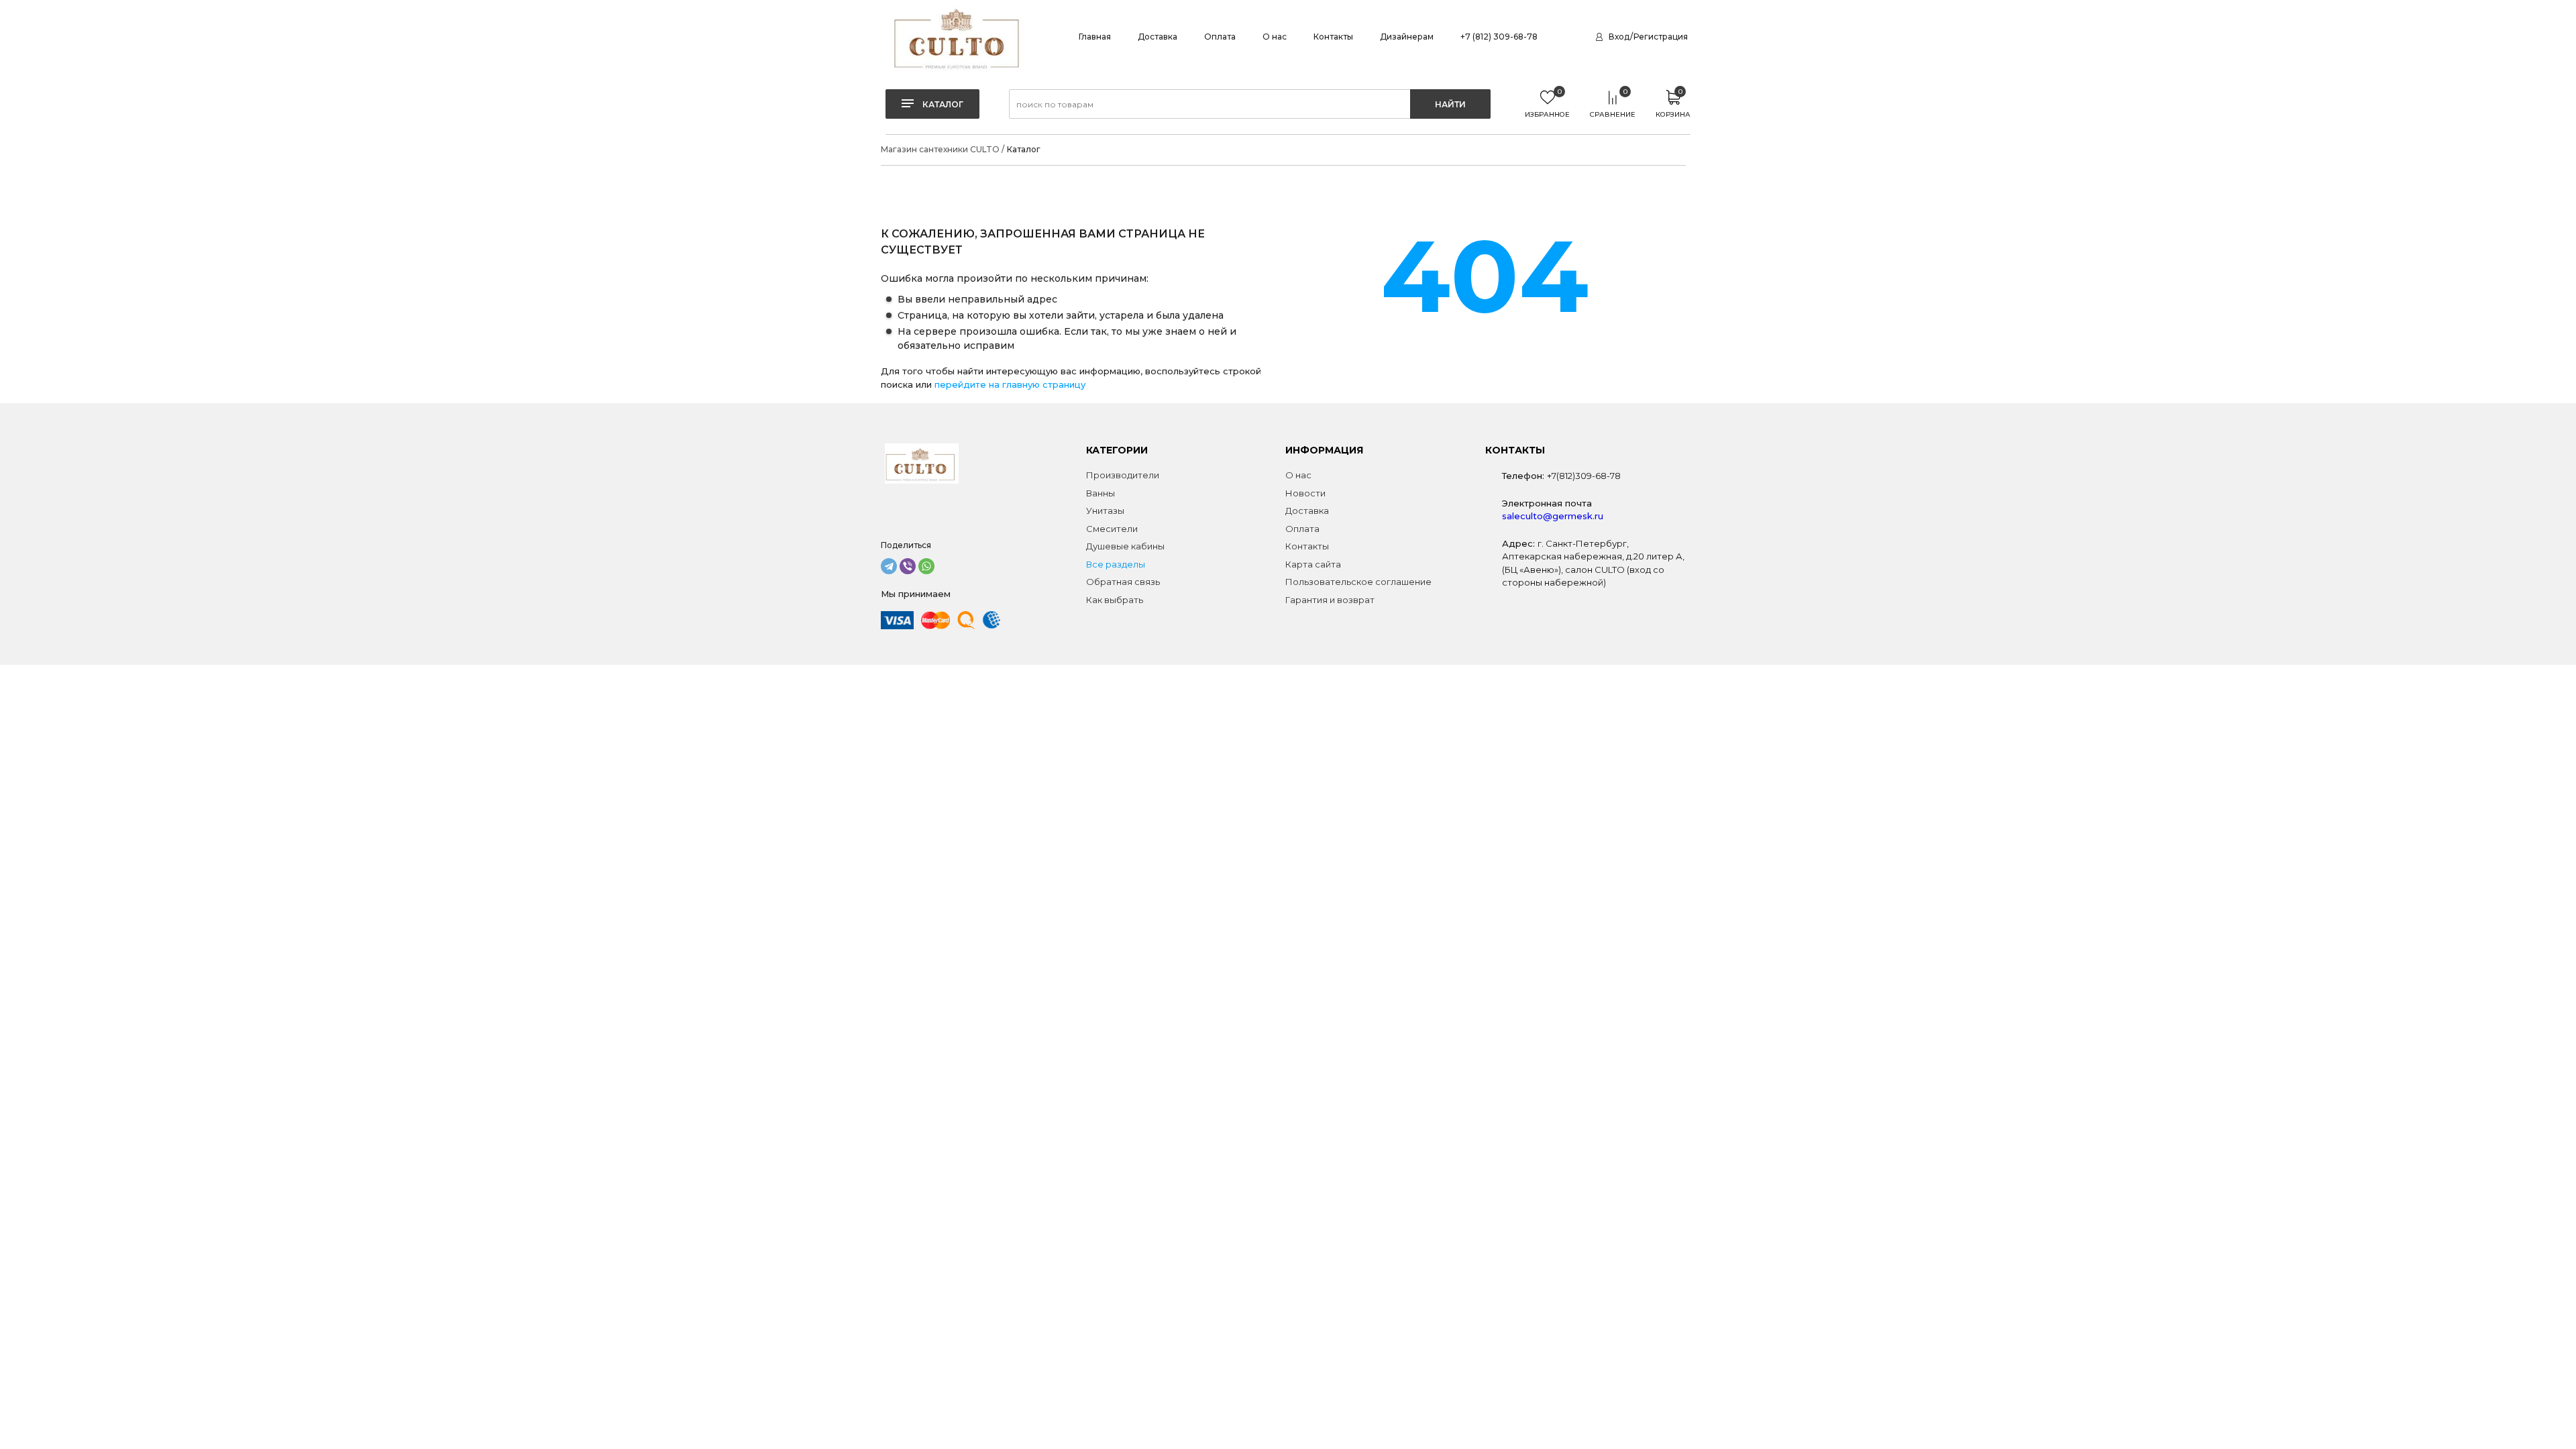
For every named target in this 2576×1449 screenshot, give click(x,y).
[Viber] (908, 566)
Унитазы (1105, 511)
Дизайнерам (1407, 37)
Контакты (1333, 37)
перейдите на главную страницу (1010, 384)
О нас (1275, 37)
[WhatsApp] (926, 566)
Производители (1123, 475)
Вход (1619, 37)
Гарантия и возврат (1330, 600)
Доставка (1158, 37)
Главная (1095, 37)
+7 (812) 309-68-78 (1499, 37)
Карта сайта (1313, 564)
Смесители (1112, 529)
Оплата (1220, 37)
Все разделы (1116, 564)
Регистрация (1661, 37)
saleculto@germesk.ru (1553, 516)
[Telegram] (889, 566)
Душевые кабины (1125, 546)
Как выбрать (1115, 600)
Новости (1305, 493)
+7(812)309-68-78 (1584, 476)
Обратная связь (1123, 582)
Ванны (1101, 493)
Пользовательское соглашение (1358, 582)
